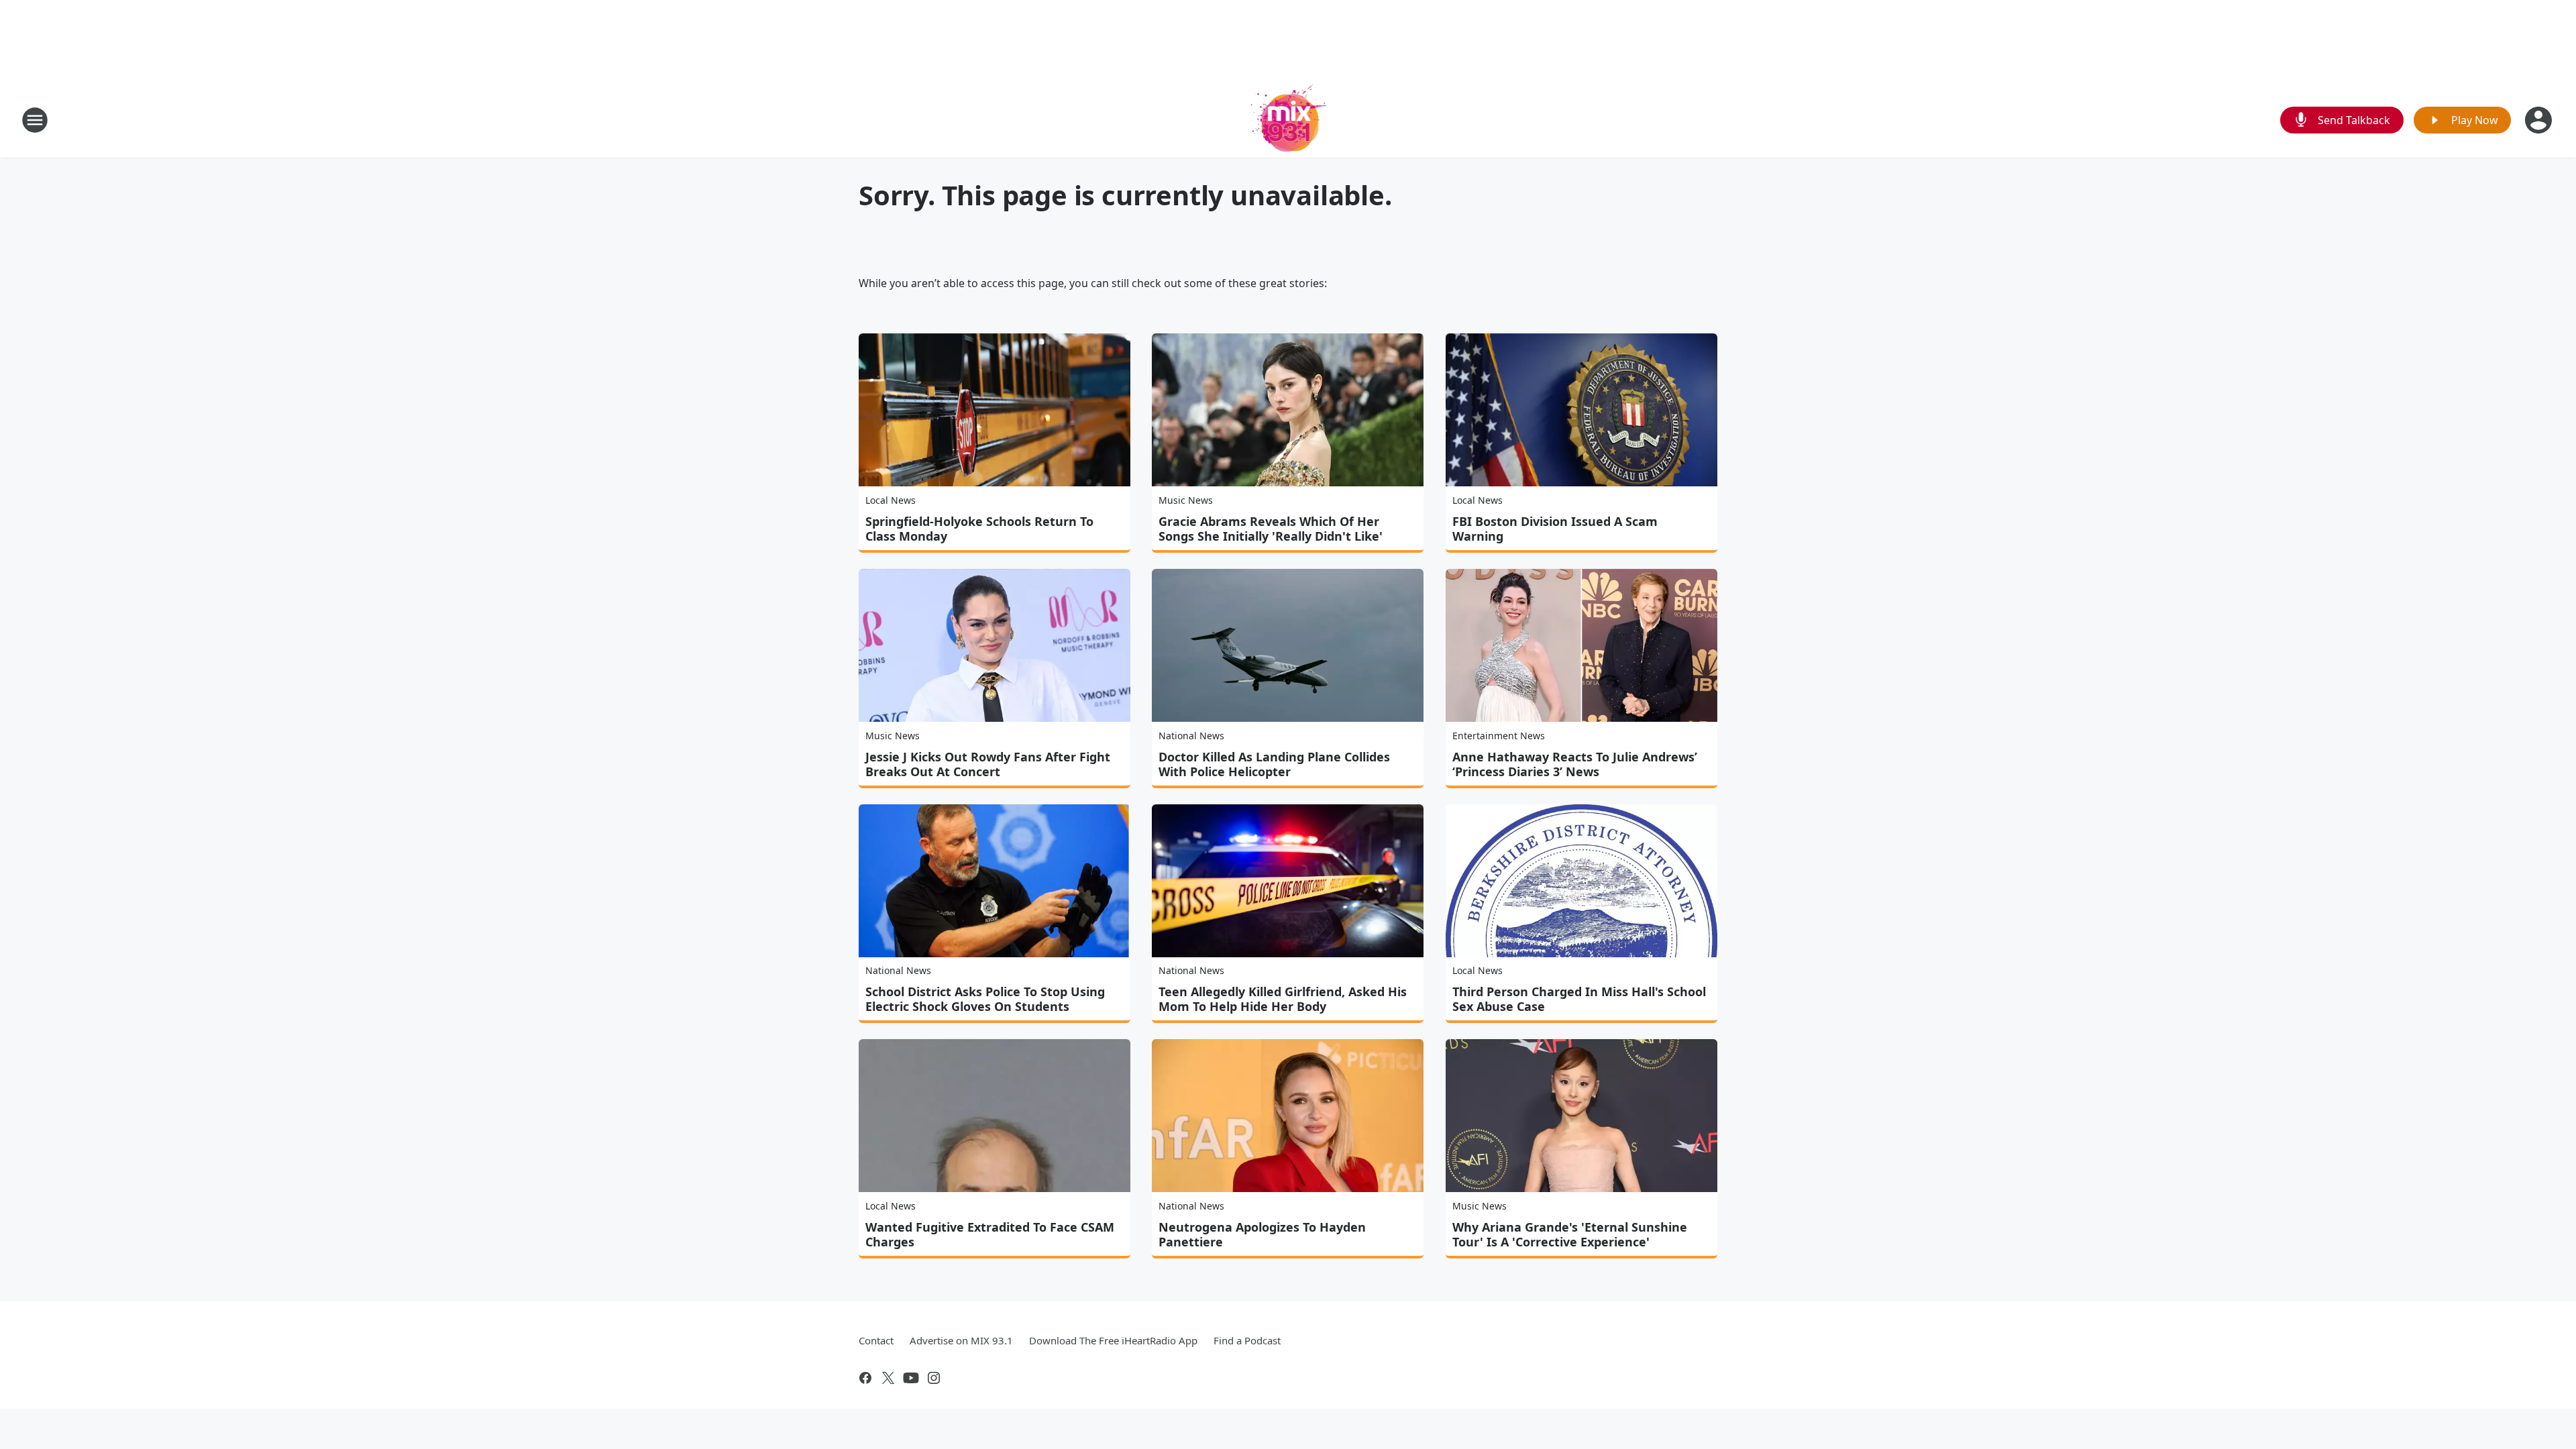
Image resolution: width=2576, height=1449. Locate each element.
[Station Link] (1288, 120)
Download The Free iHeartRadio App (1113, 1340)
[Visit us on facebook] (865, 1378)
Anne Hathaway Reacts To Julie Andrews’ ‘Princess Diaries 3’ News (1575, 764)
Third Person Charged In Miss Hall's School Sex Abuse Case (1579, 999)
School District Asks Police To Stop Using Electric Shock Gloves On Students (985, 999)
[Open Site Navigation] (35, 120)
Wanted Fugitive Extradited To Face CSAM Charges (990, 1234)
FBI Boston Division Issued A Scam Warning (1555, 529)
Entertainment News (1499, 736)
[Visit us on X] (888, 1378)
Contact (876, 1340)
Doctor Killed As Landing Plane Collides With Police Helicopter (1274, 764)
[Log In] (2540, 120)
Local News (891, 500)
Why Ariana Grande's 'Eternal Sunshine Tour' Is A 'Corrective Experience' (1570, 1234)
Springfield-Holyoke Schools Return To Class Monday (979, 529)
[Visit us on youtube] (911, 1378)
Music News (1186, 500)
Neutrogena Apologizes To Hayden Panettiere (1262, 1234)
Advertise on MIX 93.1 (961, 1340)
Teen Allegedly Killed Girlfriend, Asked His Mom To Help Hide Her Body (1283, 999)
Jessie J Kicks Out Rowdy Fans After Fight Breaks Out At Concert (988, 764)
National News (1191, 736)
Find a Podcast (1247, 1340)
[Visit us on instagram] (934, 1378)
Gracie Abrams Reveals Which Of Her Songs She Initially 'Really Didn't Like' (1271, 529)
